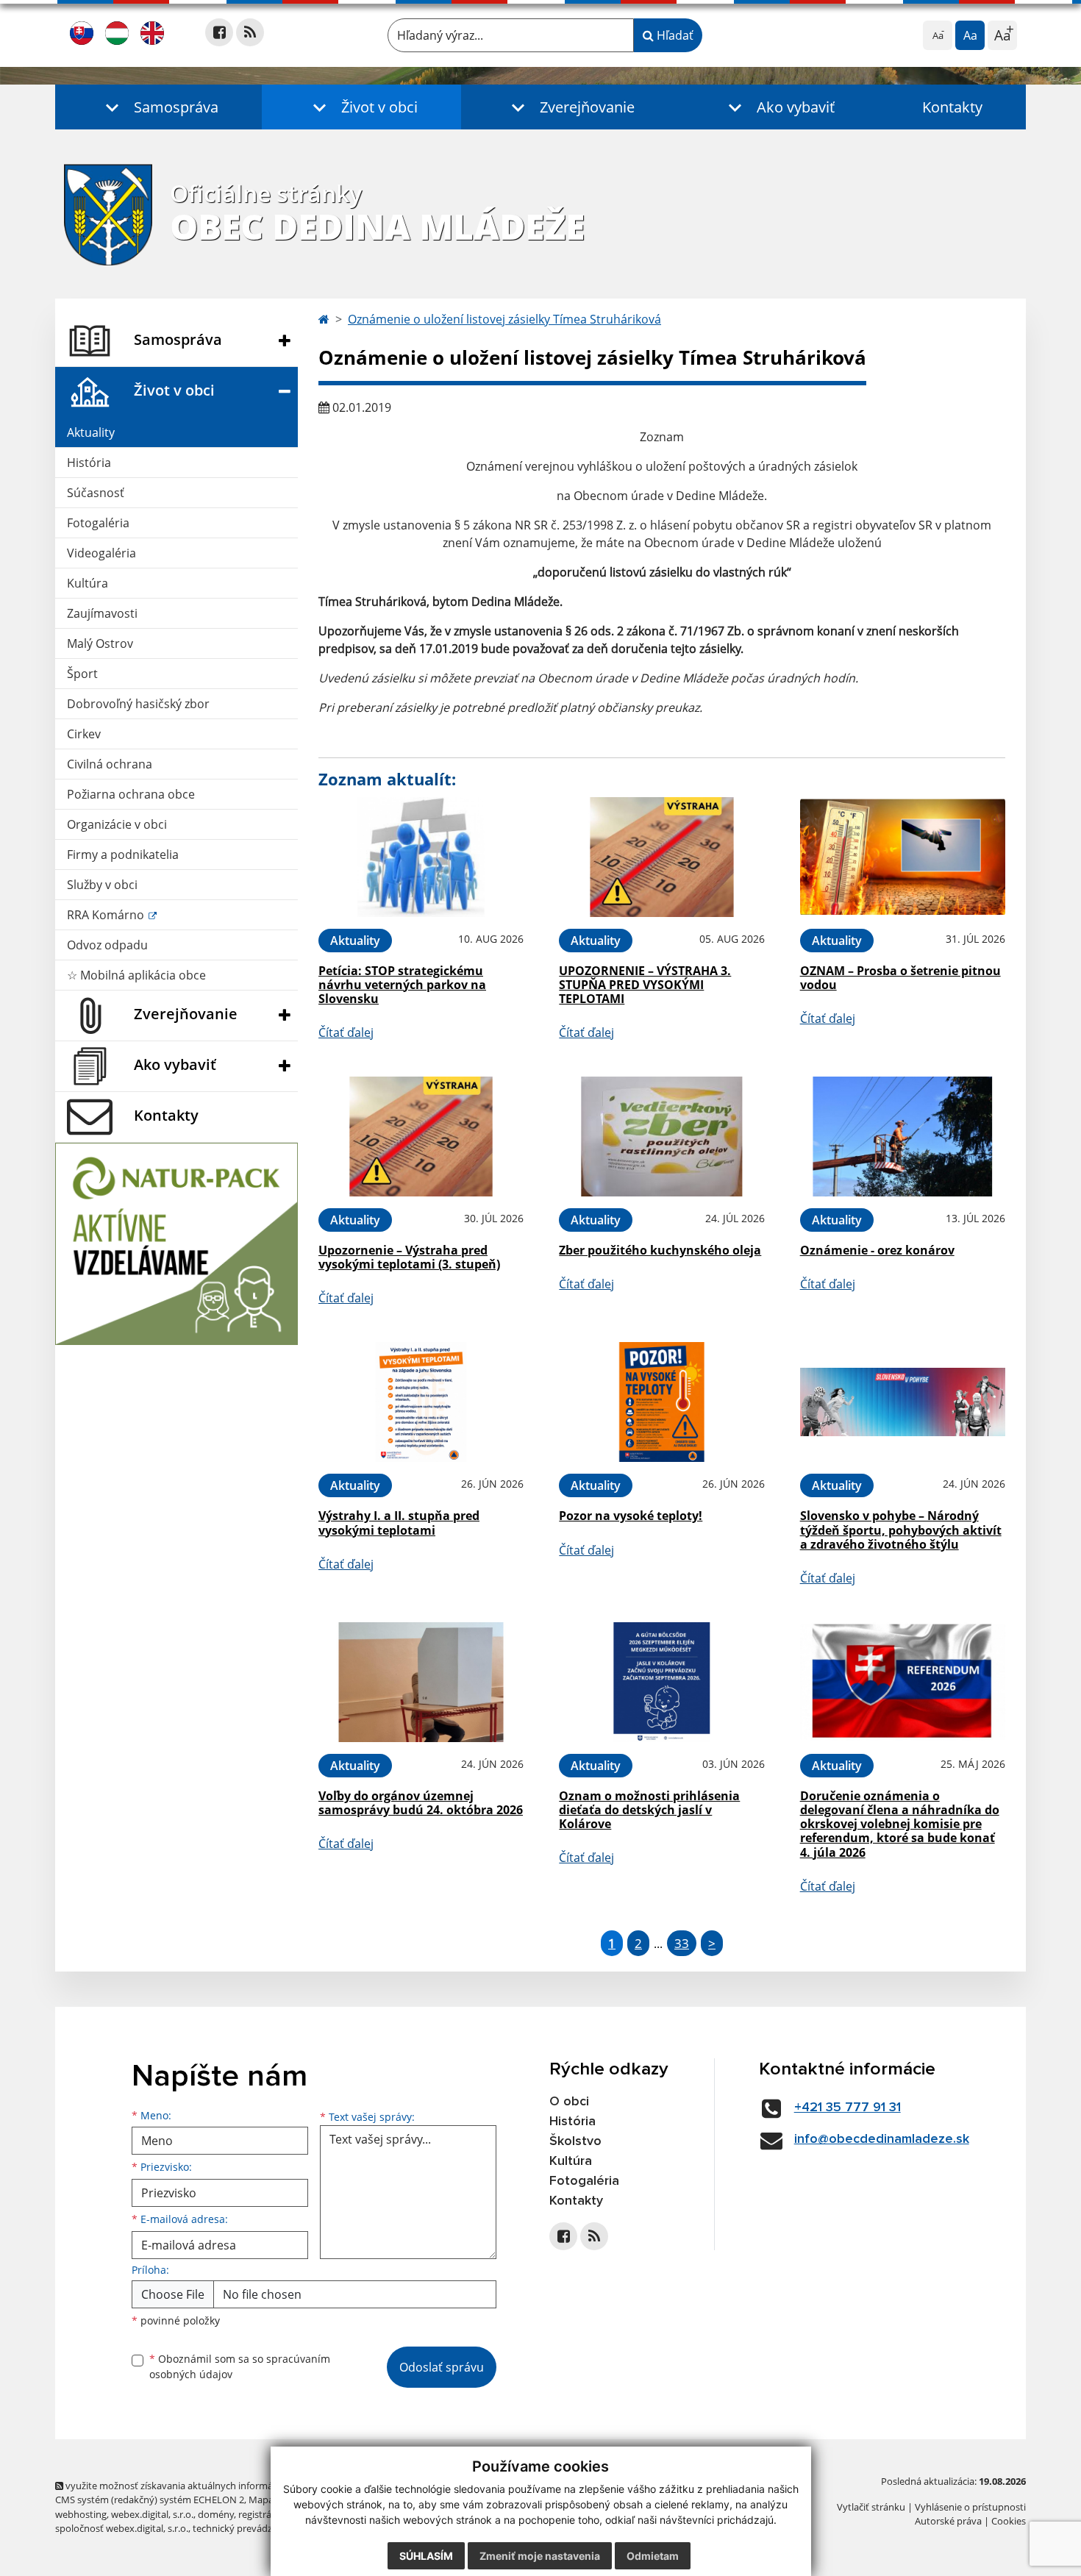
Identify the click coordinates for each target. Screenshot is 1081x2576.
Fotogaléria (98, 523)
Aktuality (91, 432)
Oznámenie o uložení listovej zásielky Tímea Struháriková (504, 319)
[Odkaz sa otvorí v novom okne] (219, 32)
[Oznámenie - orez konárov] (903, 1137)
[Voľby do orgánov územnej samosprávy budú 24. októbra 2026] (421, 1682)
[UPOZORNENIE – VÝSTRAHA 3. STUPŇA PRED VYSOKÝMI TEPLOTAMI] (661, 857)
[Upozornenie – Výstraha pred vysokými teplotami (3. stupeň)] (421, 1137)
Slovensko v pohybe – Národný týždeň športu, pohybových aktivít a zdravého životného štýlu (901, 1530)
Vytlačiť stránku (871, 2507)
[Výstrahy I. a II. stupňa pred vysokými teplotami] (421, 1402)
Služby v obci (102, 885)
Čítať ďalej (346, 1032)
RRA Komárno (107, 915)
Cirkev (84, 734)
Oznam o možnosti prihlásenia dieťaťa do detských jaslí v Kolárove (649, 1810)
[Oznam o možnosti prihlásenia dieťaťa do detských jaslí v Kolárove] (661, 1682)
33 (682, 1943)
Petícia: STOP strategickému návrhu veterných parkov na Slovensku (402, 985)
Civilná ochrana (110, 764)
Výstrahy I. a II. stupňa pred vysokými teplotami (399, 1523)
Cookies (1009, 2521)
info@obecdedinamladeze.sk (882, 2139)
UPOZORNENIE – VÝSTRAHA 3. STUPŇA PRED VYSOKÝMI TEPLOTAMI (645, 985)
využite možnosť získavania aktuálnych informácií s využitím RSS (205, 2486)
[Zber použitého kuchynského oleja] (661, 1137)
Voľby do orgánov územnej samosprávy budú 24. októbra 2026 (421, 1803)
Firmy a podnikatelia (123, 854)
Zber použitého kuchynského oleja (660, 1250)
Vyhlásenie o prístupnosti (970, 2507)
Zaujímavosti (102, 613)
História (89, 463)
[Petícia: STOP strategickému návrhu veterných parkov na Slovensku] (421, 857)
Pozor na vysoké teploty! (631, 1516)
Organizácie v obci (117, 824)
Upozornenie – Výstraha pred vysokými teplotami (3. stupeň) (409, 1257)
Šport (82, 674)
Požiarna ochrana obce (131, 794)
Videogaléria (101, 553)
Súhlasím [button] (426, 2556)
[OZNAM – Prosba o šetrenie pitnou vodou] (903, 857)
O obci (569, 2102)
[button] (158, 107)
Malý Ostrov (100, 643)
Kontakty (952, 107)
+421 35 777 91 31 (848, 2108)
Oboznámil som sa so (240, 2366)
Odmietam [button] (653, 2556)
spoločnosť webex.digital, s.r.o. (122, 2528)
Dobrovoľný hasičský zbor (138, 704)
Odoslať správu (442, 2367)
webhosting (81, 2514)
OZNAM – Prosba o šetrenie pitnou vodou (900, 978)
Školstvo (575, 2141)
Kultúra (88, 583)
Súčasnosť (96, 493)
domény (216, 2514)
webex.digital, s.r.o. (152, 2514)
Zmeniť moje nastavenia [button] (540, 2556)
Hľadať (674, 35)
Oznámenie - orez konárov (877, 1250)
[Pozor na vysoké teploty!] (661, 1402)
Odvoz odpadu (107, 945)
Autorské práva (948, 2521)
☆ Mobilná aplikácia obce (136, 975)
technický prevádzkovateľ (249, 2528)
